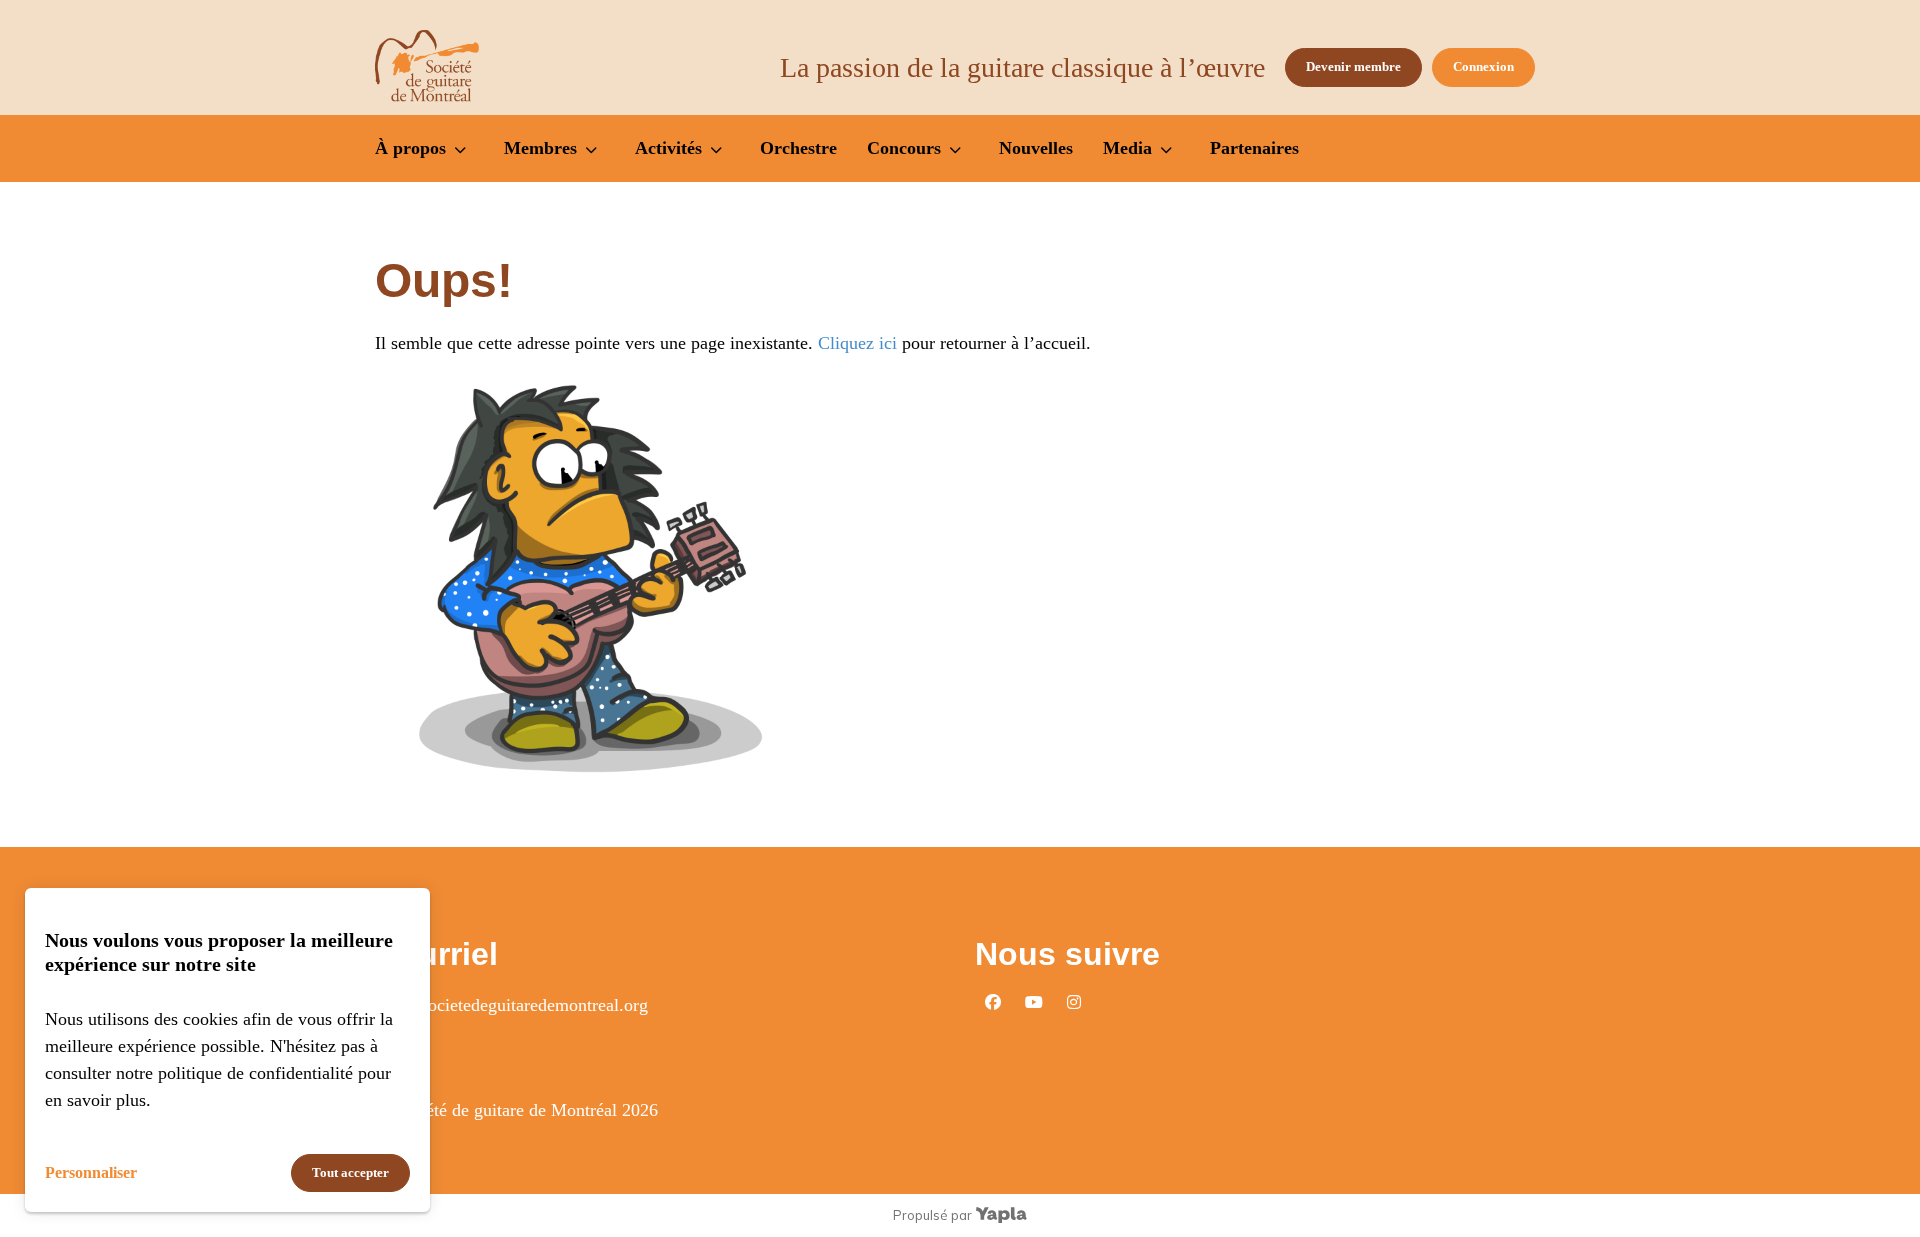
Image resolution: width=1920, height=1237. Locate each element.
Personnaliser (91, 1172)
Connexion (1483, 66)
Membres (540, 148)
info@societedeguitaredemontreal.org (511, 1005)
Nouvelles (1036, 148)
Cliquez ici (857, 343)
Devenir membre (1353, 66)
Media (1127, 148)
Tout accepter (350, 1172)
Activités (668, 148)
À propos (410, 148)
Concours (904, 148)
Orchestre (798, 148)
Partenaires (1254, 148)
